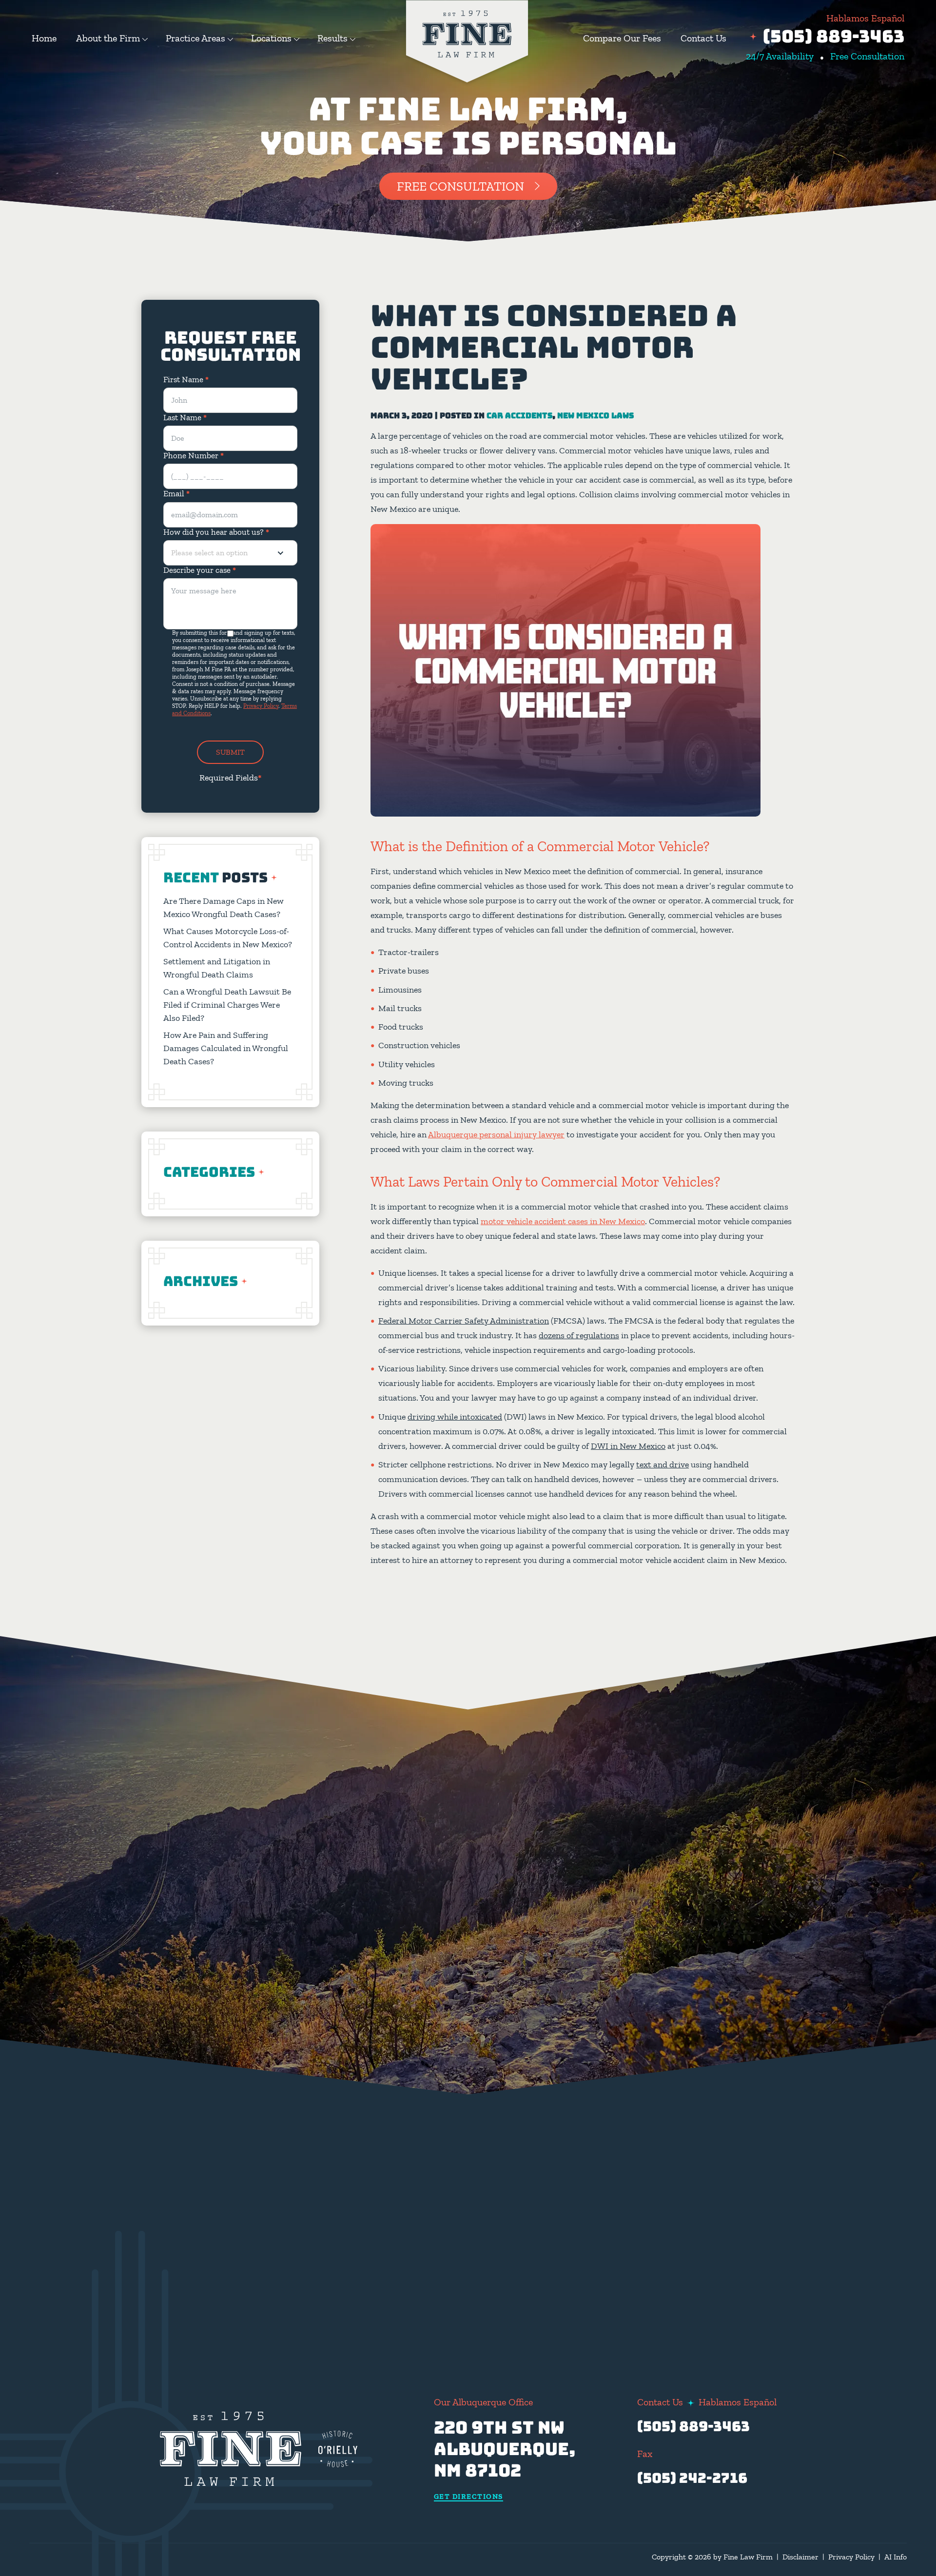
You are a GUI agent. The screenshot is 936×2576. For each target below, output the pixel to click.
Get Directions (468, 2497)
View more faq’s (734, 2276)
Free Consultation (460, 186)
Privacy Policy (261, 706)
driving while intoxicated (455, 1417)
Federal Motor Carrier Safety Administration (464, 1321)
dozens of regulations (579, 1335)
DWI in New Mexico (628, 1446)
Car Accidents (519, 416)
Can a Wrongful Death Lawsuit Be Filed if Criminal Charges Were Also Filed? (227, 1005)
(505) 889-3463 (834, 36)
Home (44, 38)
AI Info (896, 2557)
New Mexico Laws (595, 416)
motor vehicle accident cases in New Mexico (563, 1221)
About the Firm (108, 38)
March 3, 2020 (402, 416)
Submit (230, 752)
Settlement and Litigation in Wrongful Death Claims (217, 968)
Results (332, 38)
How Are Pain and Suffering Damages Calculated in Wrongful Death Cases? (226, 1048)
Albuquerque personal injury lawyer (496, 1134)
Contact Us (703, 38)
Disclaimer (800, 2557)
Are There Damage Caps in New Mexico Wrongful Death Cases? (224, 907)
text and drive (663, 1464)
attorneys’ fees (659, 2172)
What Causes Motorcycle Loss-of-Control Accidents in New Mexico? (228, 938)
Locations (271, 38)
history (699, 2078)
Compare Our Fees (622, 38)
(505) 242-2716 (692, 2478)
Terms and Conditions (452, 2282)
